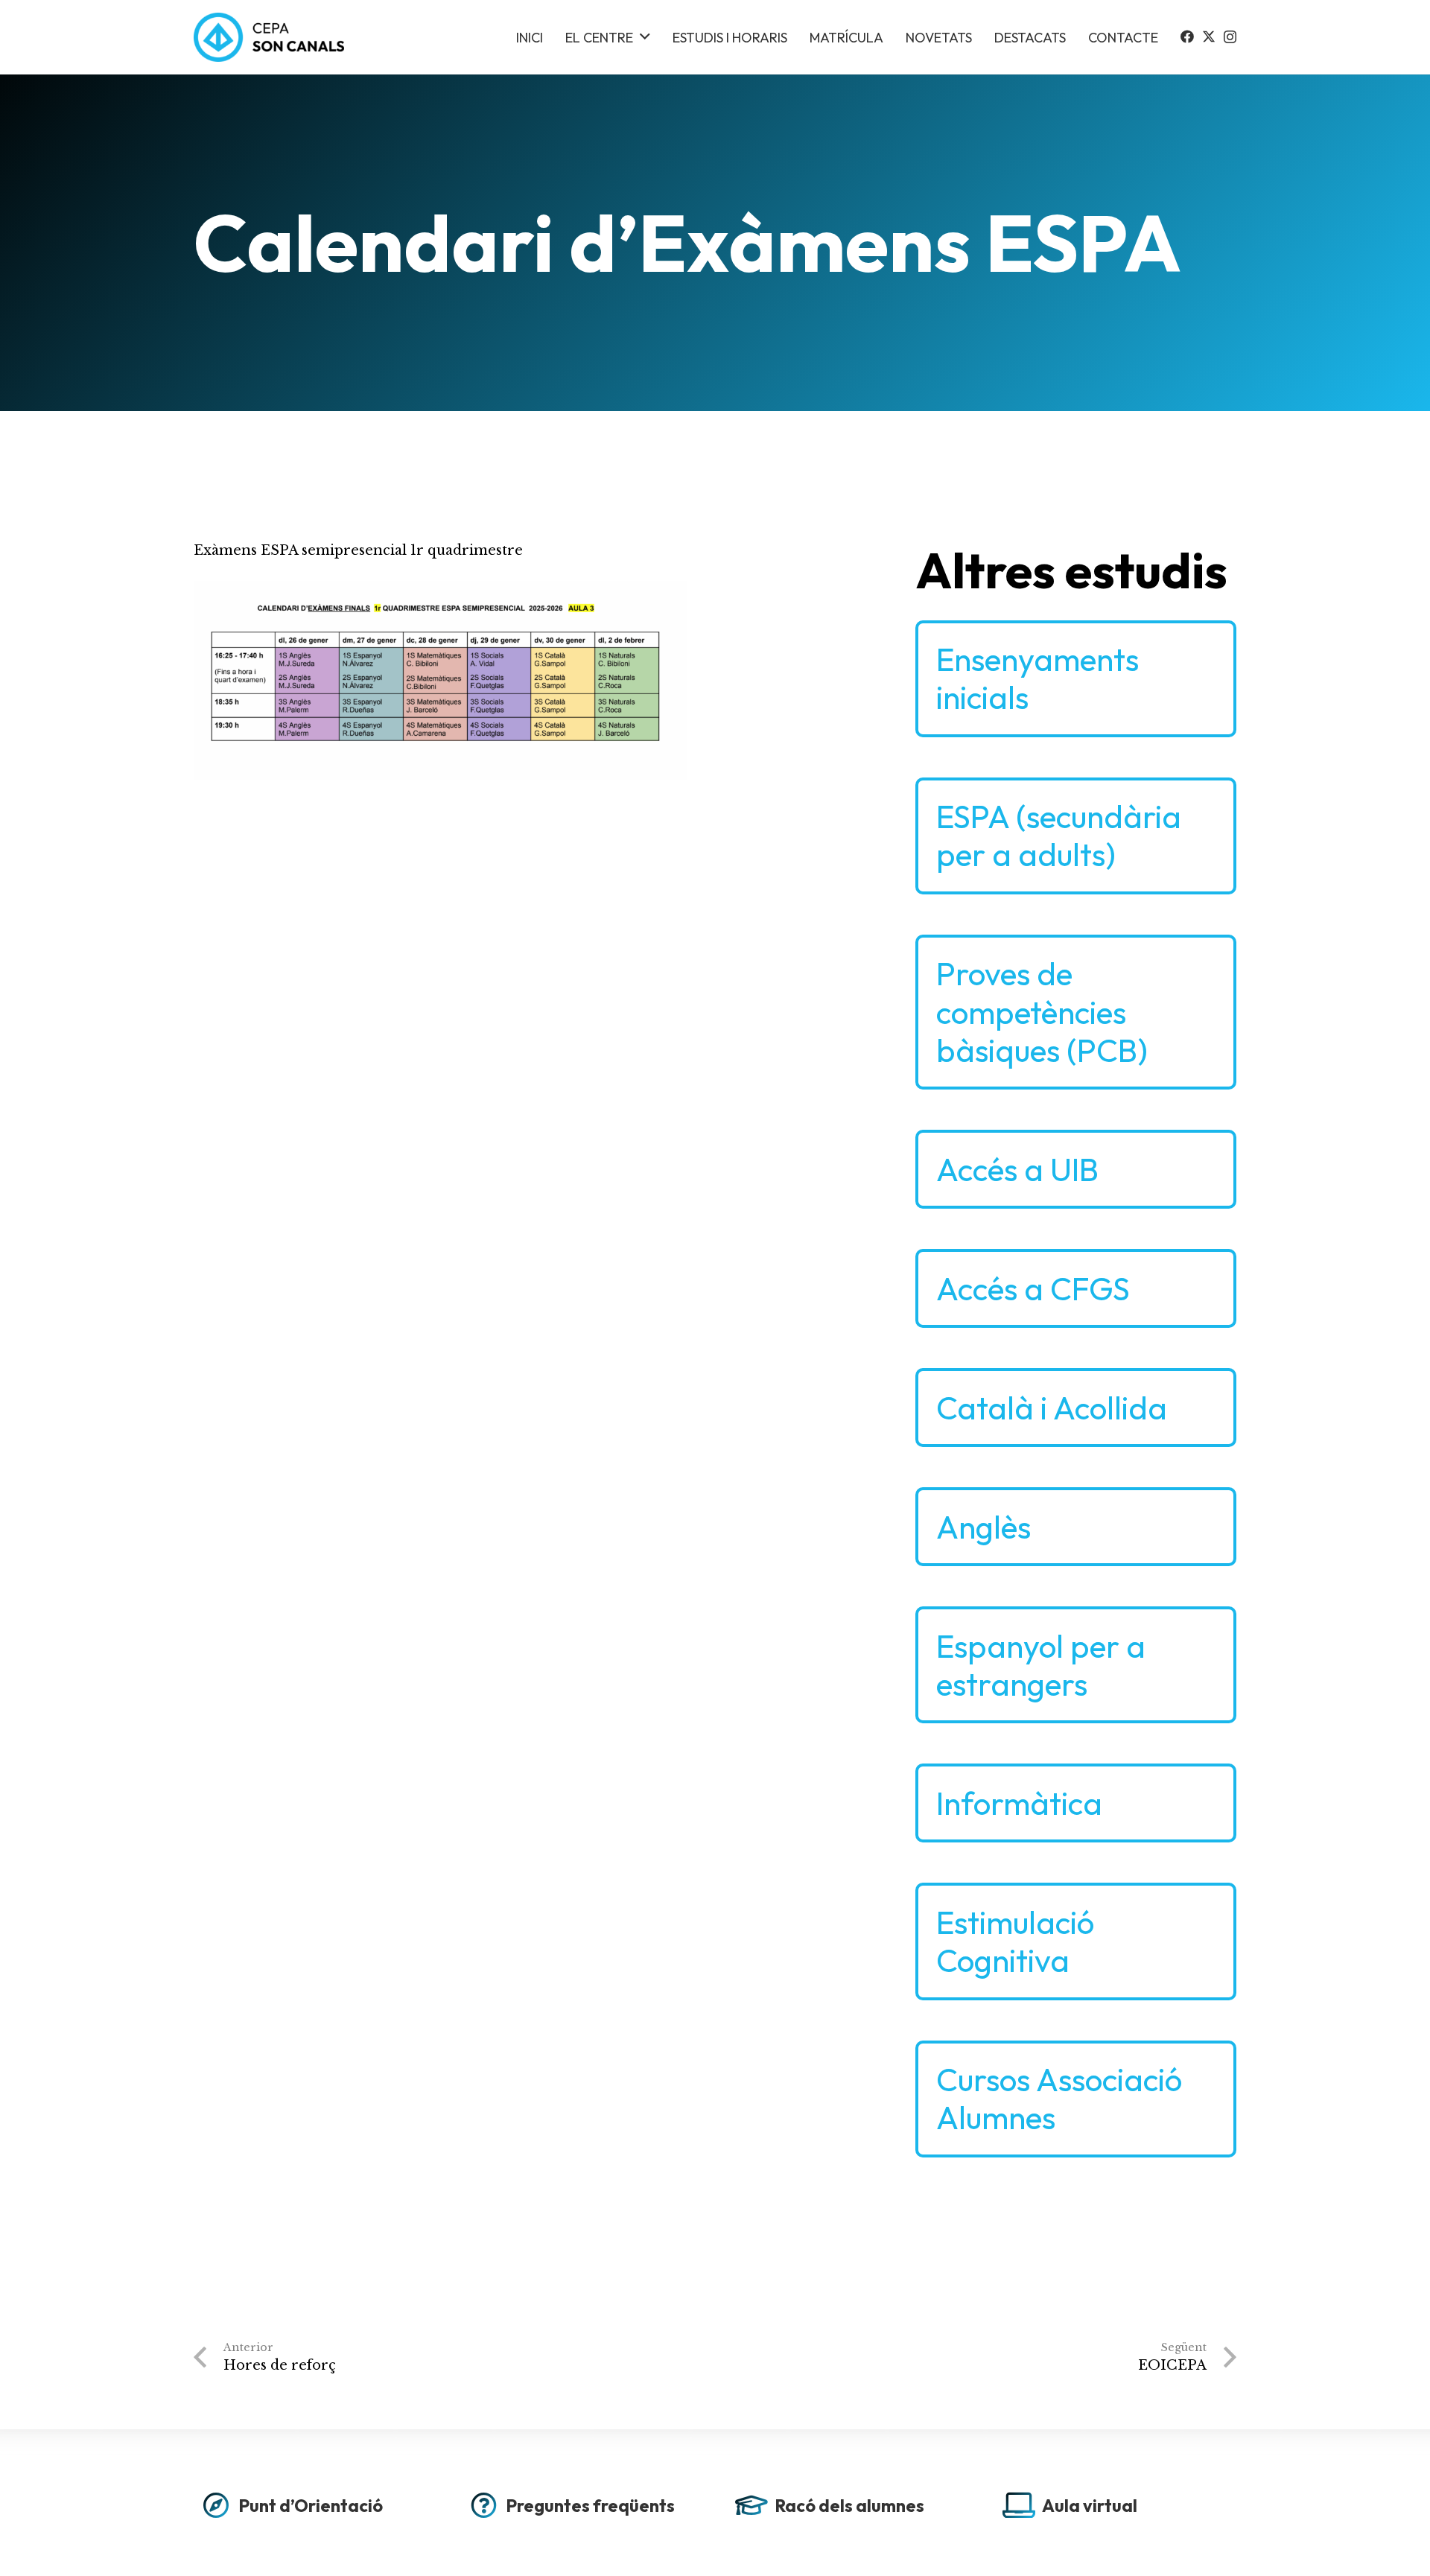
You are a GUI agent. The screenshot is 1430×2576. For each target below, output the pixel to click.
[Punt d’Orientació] (314, 2510)
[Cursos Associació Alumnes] (1076, 2099)
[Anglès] (1076, 1527)
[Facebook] (1187, 36)
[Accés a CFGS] (1076, 1288)
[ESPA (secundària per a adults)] (1076, 836)
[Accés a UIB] (1076, 1169)
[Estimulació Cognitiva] (1076, 1941)
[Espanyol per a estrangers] (1076, 1665)
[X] (1209, 36)
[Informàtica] (1076, 1803)
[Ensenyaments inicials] (1076, 679)
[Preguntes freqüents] (581, 2510)
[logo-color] (269, 37)
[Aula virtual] (1116, 2510)
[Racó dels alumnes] (849, 2510)
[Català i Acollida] (1076, 1408)
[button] (645, 37)
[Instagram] (1230, 37)
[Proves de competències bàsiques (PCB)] (1076, 1012)
